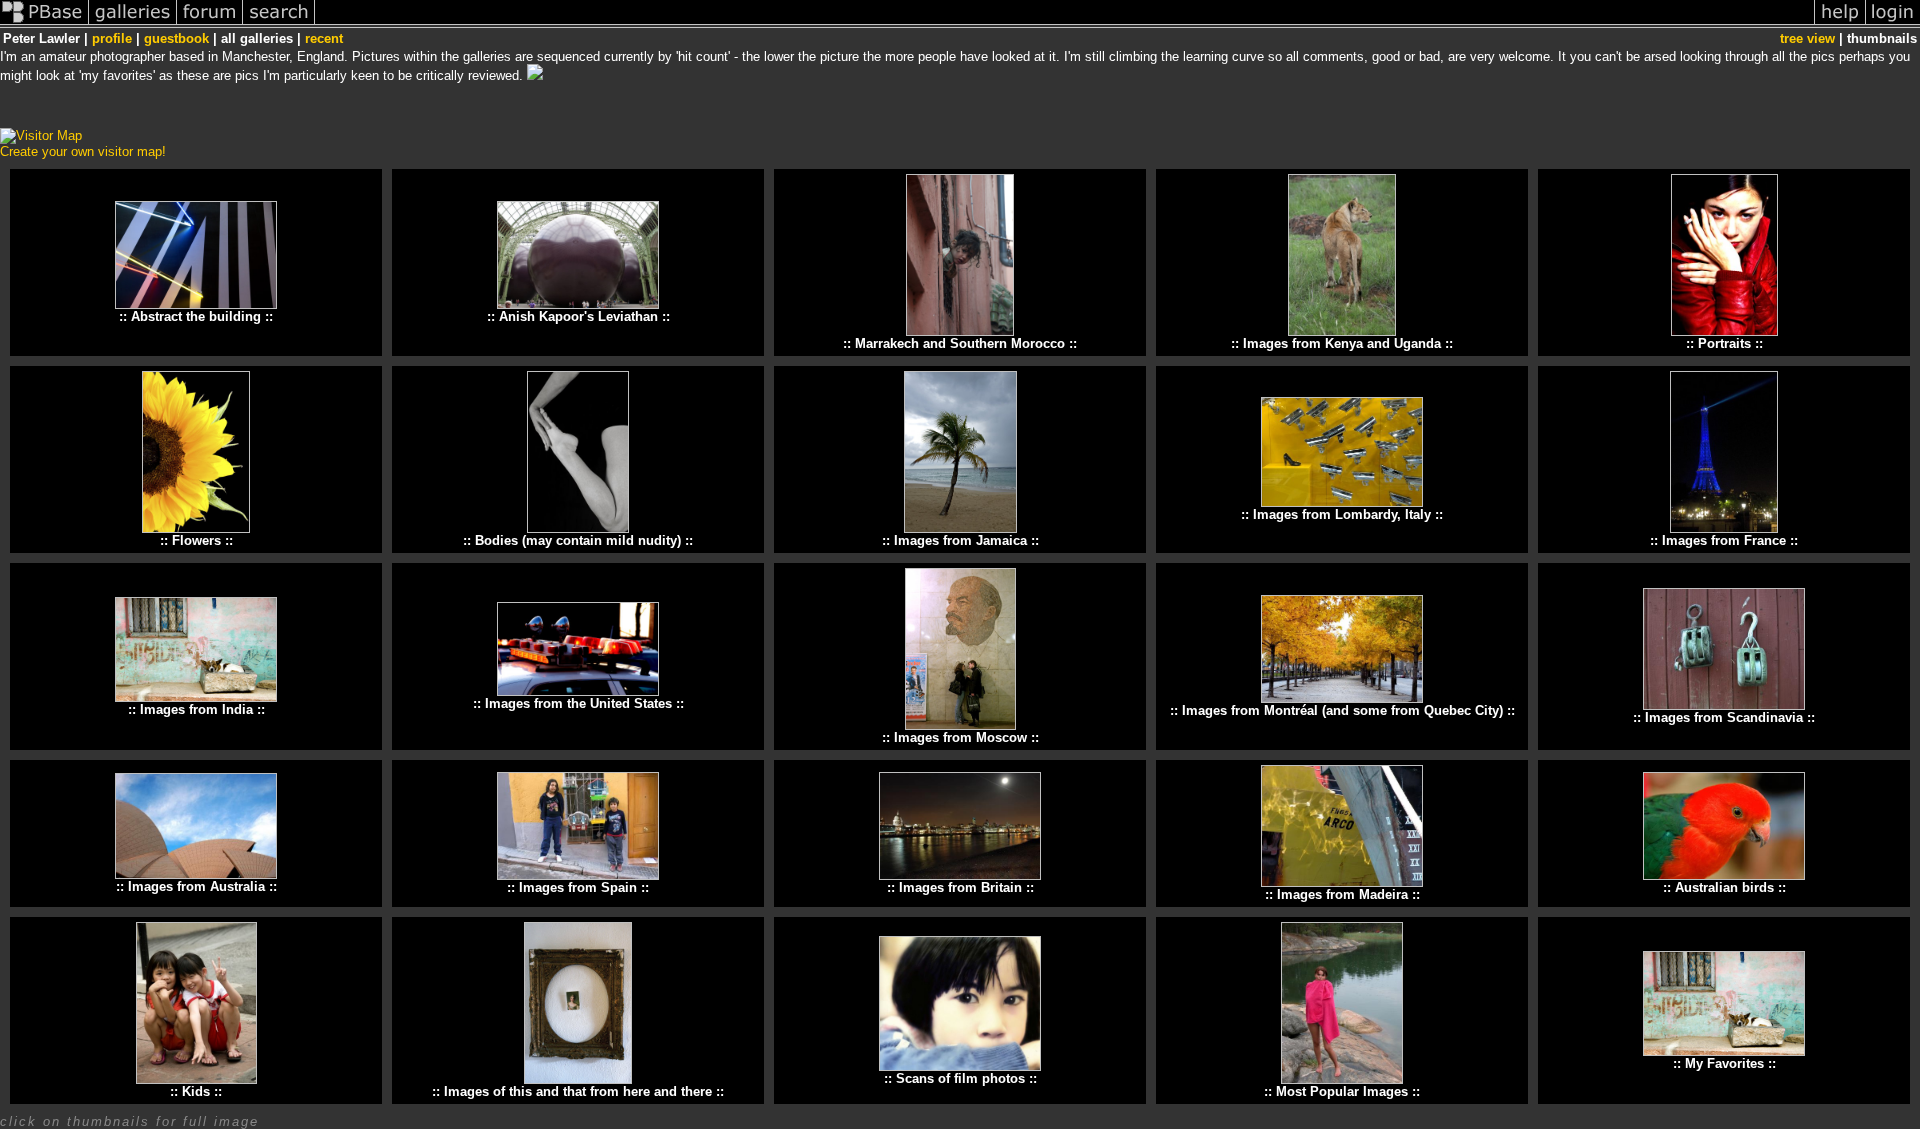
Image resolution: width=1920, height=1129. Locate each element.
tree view (1807, 38)
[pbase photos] (44, 23)
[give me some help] (1840, 23)
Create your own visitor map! (83, 151)
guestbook (176, 38)
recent (324, 38)
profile (112, 38)
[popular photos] (1064, 23)
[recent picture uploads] (133, 23)
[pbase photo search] (279, 23)
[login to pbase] (1893, 23)
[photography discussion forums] (210, 23)
